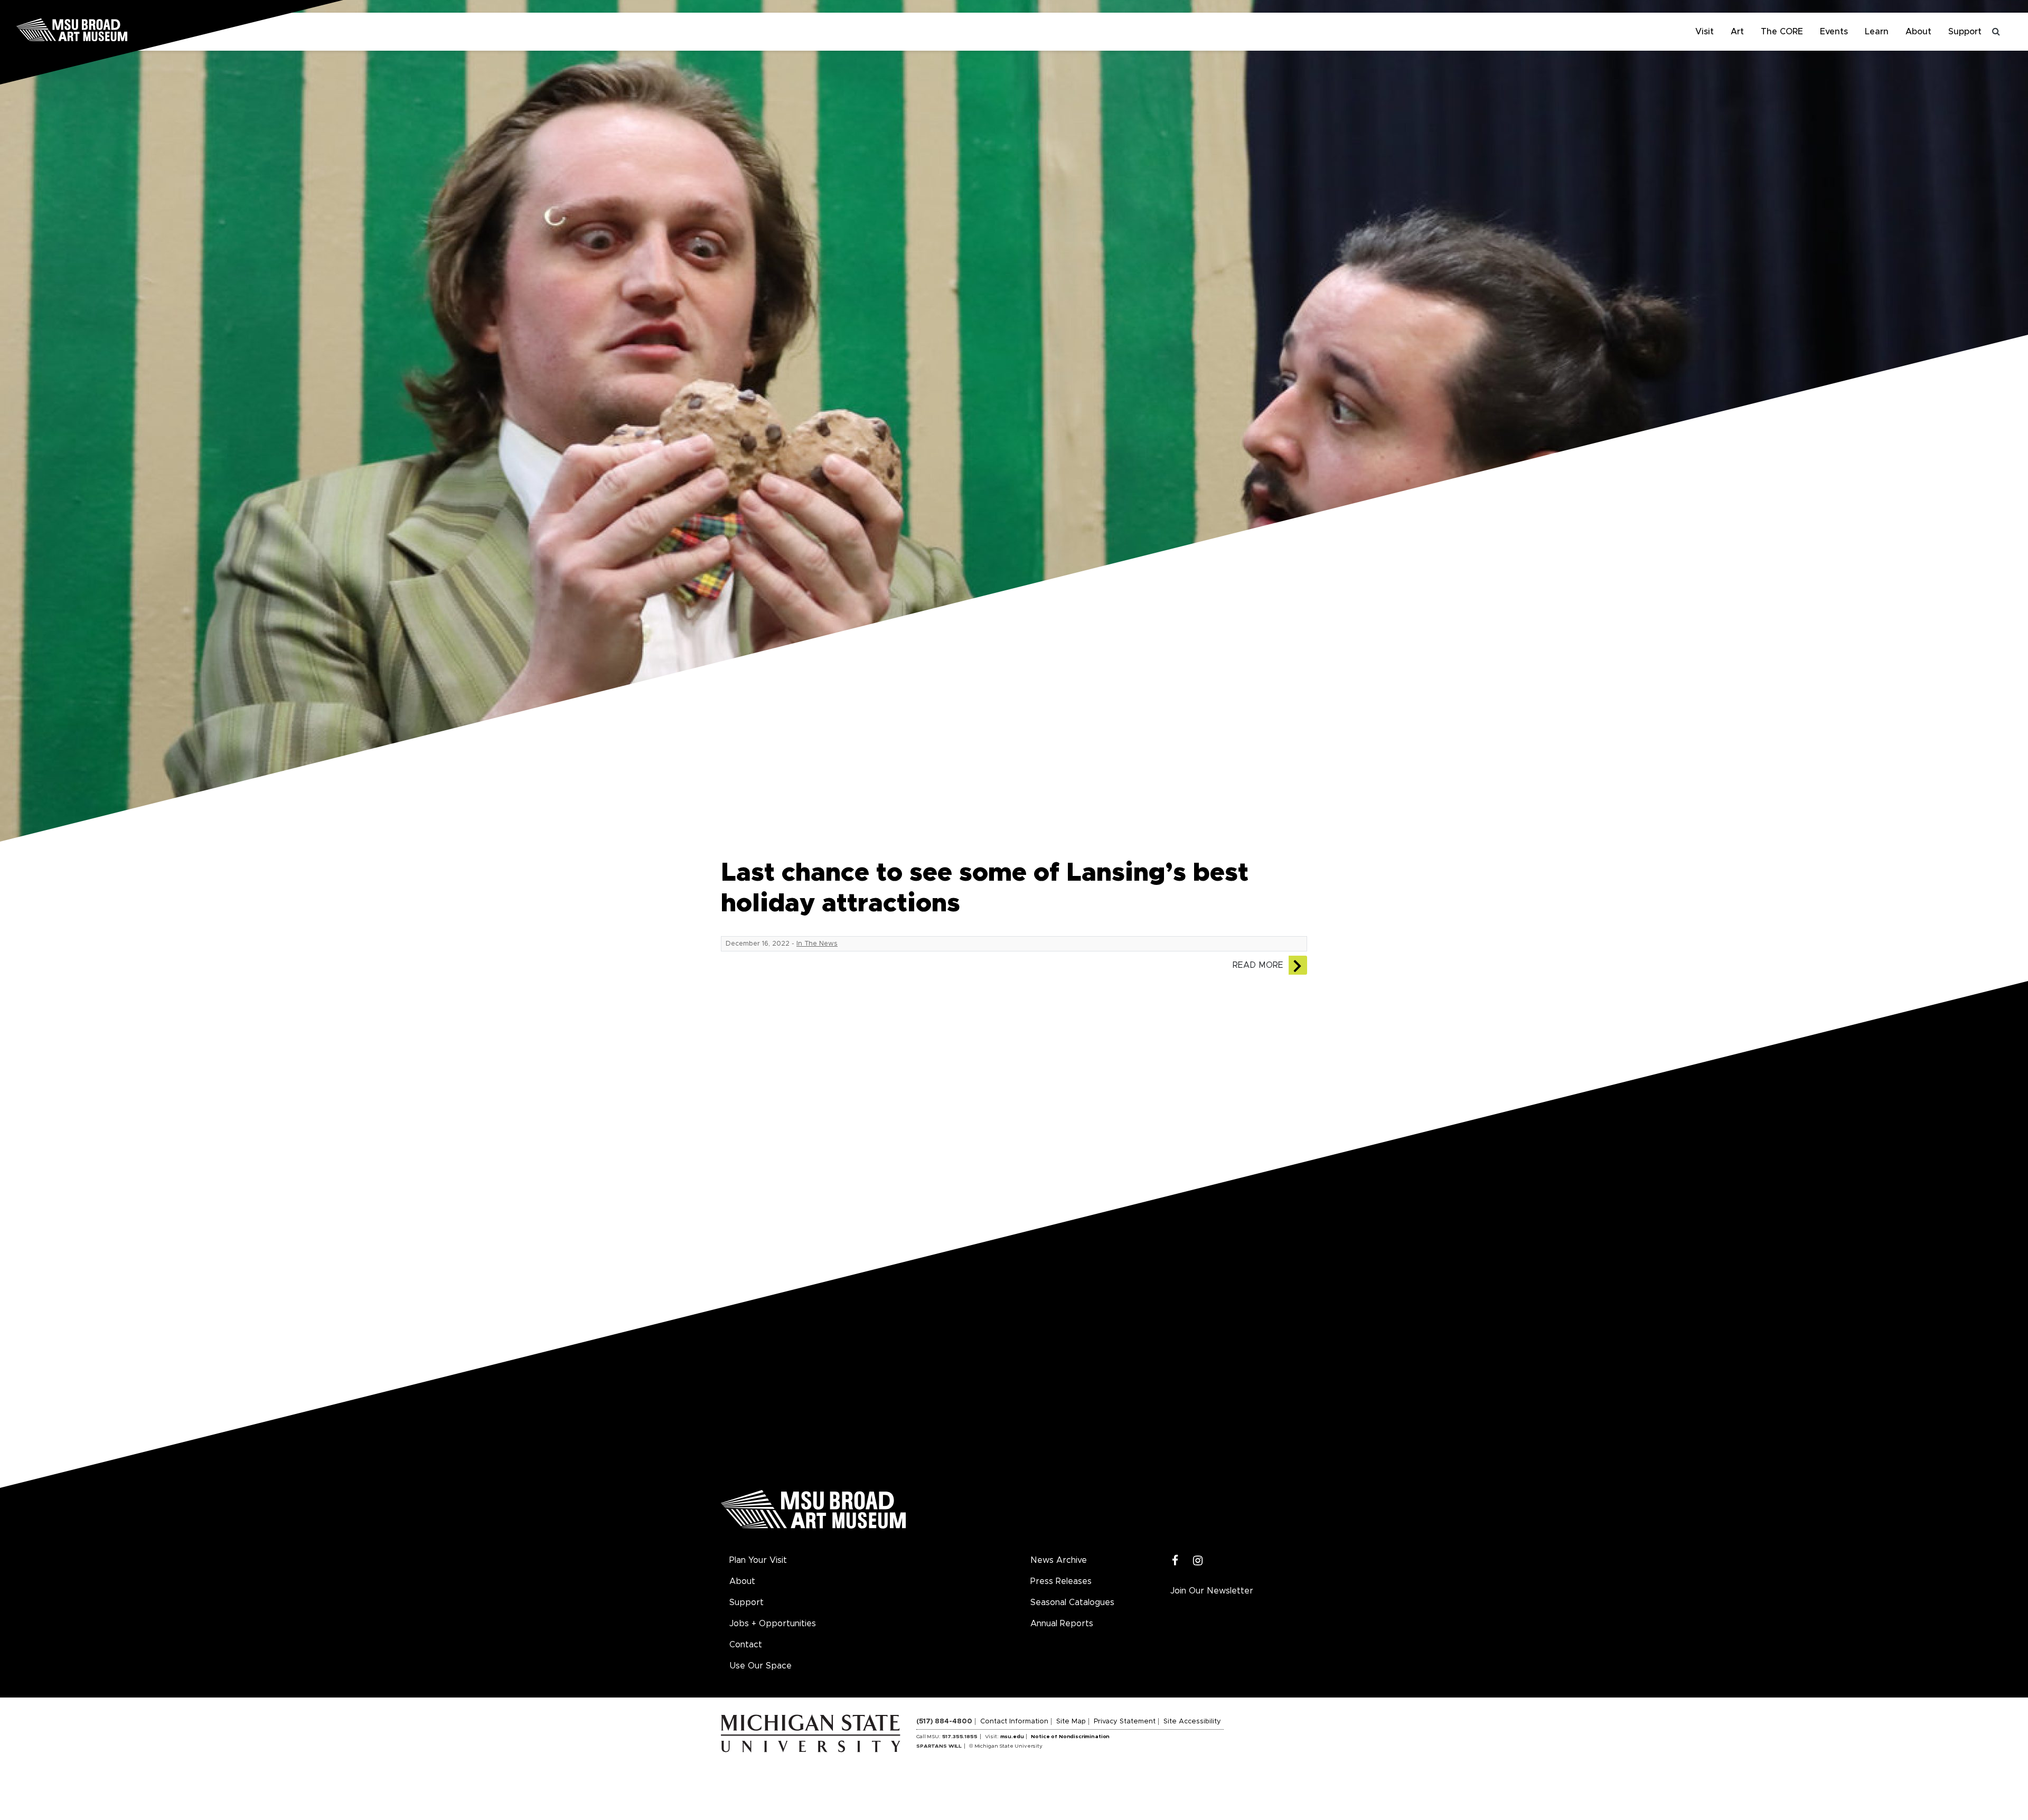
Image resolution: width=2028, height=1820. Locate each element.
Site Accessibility (1192, 1722)
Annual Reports (1062, 1624)
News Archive (1059, 1560)
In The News (817, 944)
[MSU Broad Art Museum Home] (813, 1513)
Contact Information (1014, 1722)
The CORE (1782, 32)
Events (1834, 32)
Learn (1877, 32)
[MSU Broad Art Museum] (106, 29)
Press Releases (1061, 1581)
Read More (1258, 965)
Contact (746, 1645)
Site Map (1071, 1722)
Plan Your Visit (758, 1560)
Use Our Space (760, 1666)
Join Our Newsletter (1212, 1591)
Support (1965, 32)
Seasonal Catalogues (1072, 1602)
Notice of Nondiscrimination (1070, 1737)
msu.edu (1012, 1737)
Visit (1705, 32)
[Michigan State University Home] (819, 1733)
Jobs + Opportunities (773, 1624)
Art (1737, 32)
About (1918, 32)
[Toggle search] (1996, 32)
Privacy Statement (1125, 1722)
